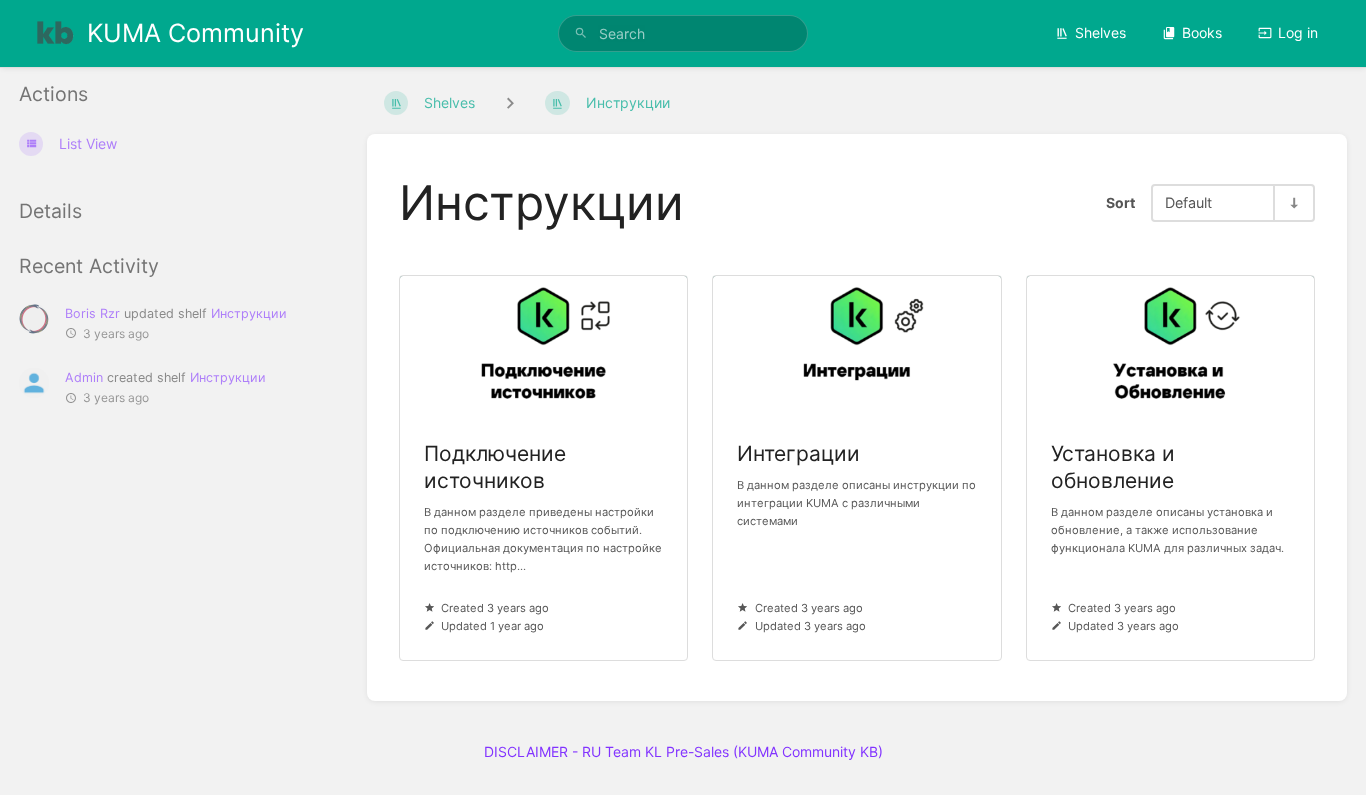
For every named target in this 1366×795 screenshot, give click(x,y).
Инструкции (249, 313)
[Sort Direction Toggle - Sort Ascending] (1293, 202)
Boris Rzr (92, 313)
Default (1188, 202)
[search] (683, 33)
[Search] (581, 33)
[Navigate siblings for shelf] (510, 102)
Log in (1298, 32)
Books (1202, 32)
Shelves (1100, 32)
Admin (84, 377)
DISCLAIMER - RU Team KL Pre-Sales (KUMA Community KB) (683, 751)
